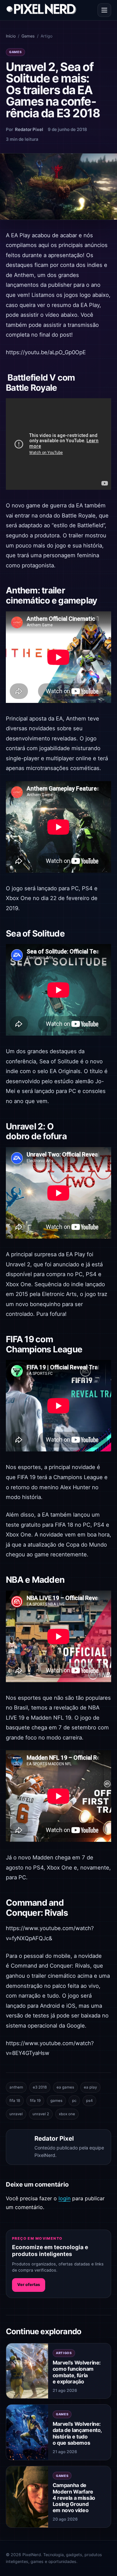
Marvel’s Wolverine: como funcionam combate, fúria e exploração (77, 2372)
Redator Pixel (29, 129)
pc (74, 2101)
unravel (16, 2114)
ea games (65, 2087)
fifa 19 (35, 2101)
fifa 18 (15, 2101)
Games (28, 36)
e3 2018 (40, 2087)
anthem (16, 2087)
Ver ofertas (29, 2285)
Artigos (64, 2353)
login (65, 2198)
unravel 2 (41, 2114)
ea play (90, 2087)
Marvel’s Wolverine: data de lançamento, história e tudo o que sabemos (77, 2433)
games (56, 2101)
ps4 (89, 2101)
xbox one (67, 2114)
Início (11, 36)
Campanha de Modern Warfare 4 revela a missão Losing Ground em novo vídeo (74, 2498)
